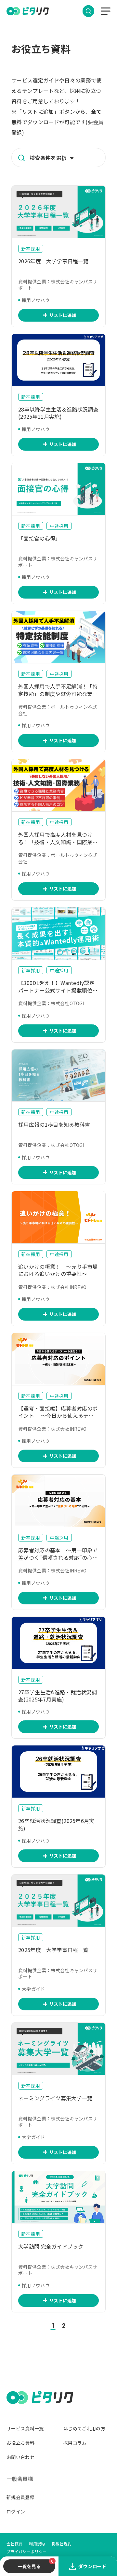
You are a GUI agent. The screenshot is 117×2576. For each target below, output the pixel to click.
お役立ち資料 (20, 2443)
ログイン (16, 2511)
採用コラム (75, 2443)
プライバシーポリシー (26, 2551)
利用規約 (37, 2544)
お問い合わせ (20, 2457)
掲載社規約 (62, 2544)
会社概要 (14, 2544)
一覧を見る (29, 2566)
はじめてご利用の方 (84, 2428)
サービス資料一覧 (25, 2428)
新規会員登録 (20, 2497)
